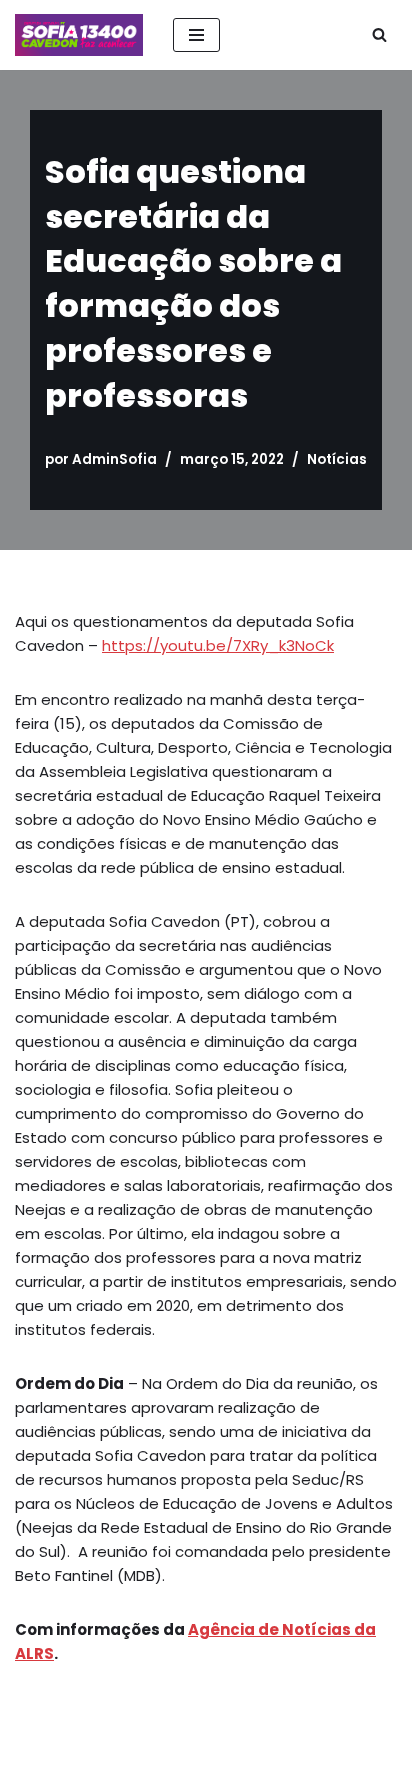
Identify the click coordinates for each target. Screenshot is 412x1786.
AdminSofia (114, 459)
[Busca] (379, 34)
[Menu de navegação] (196, 35)
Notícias (337, 459)
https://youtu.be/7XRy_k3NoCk (218, 645)
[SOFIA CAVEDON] (79, 35)
